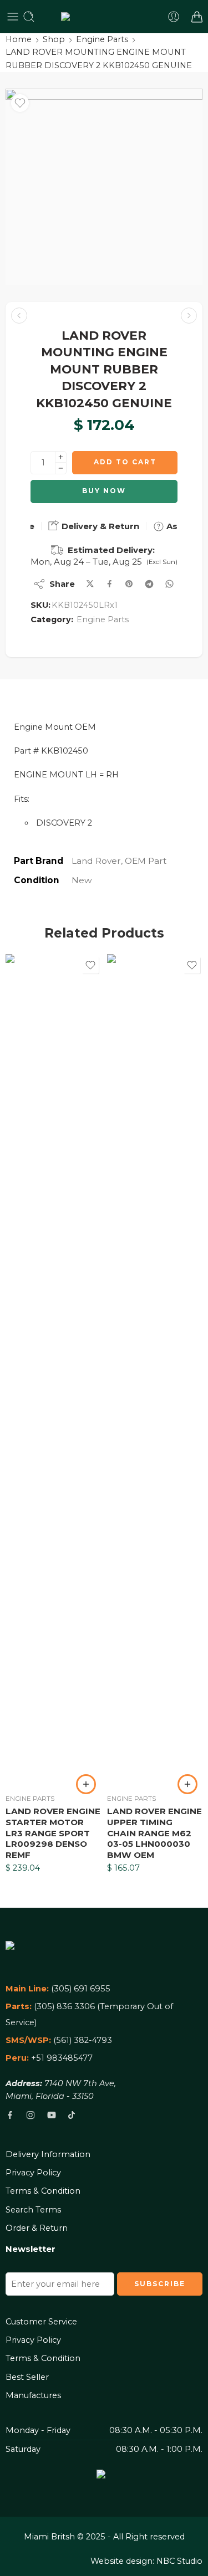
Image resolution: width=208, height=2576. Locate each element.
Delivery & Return (99, 526)
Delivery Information (48, 2154)
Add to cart (125, 462)
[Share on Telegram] (149, 584)
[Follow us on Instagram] (31, 2115)
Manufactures (33, 2395)
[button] (86, 1784)
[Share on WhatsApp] (169, 584)
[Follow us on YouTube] (52, 2115)
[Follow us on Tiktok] (72, 2115)
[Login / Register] (174, 17)
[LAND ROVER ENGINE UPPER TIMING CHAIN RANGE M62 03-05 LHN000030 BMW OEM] (155, 1370)
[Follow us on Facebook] (10, 2115)
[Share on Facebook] (110, 584)
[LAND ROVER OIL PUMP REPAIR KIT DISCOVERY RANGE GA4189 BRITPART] (189, 316)
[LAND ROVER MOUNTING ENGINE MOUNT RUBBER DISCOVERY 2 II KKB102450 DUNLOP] (19, 316)
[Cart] (197, 17)
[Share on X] (90, 584)
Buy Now (104, 491)
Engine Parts (102, 39)
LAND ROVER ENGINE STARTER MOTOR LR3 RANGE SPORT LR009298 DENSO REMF (53, 1833)
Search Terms (33, 2210)
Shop (54, 39)
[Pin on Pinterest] (129, 584)
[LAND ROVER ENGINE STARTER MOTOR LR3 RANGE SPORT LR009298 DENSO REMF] (54, 1370)
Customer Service (41, 2322)
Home (19, 39)
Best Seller (27, 2377)
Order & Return (37, 2228)
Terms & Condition (43, 2191)
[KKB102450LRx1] (104, 187)
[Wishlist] (20, 103)
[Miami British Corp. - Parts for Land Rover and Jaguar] (104, 17)
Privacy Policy (33, 2173)
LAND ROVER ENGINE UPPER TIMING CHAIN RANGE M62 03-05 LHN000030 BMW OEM (154, 1833)
